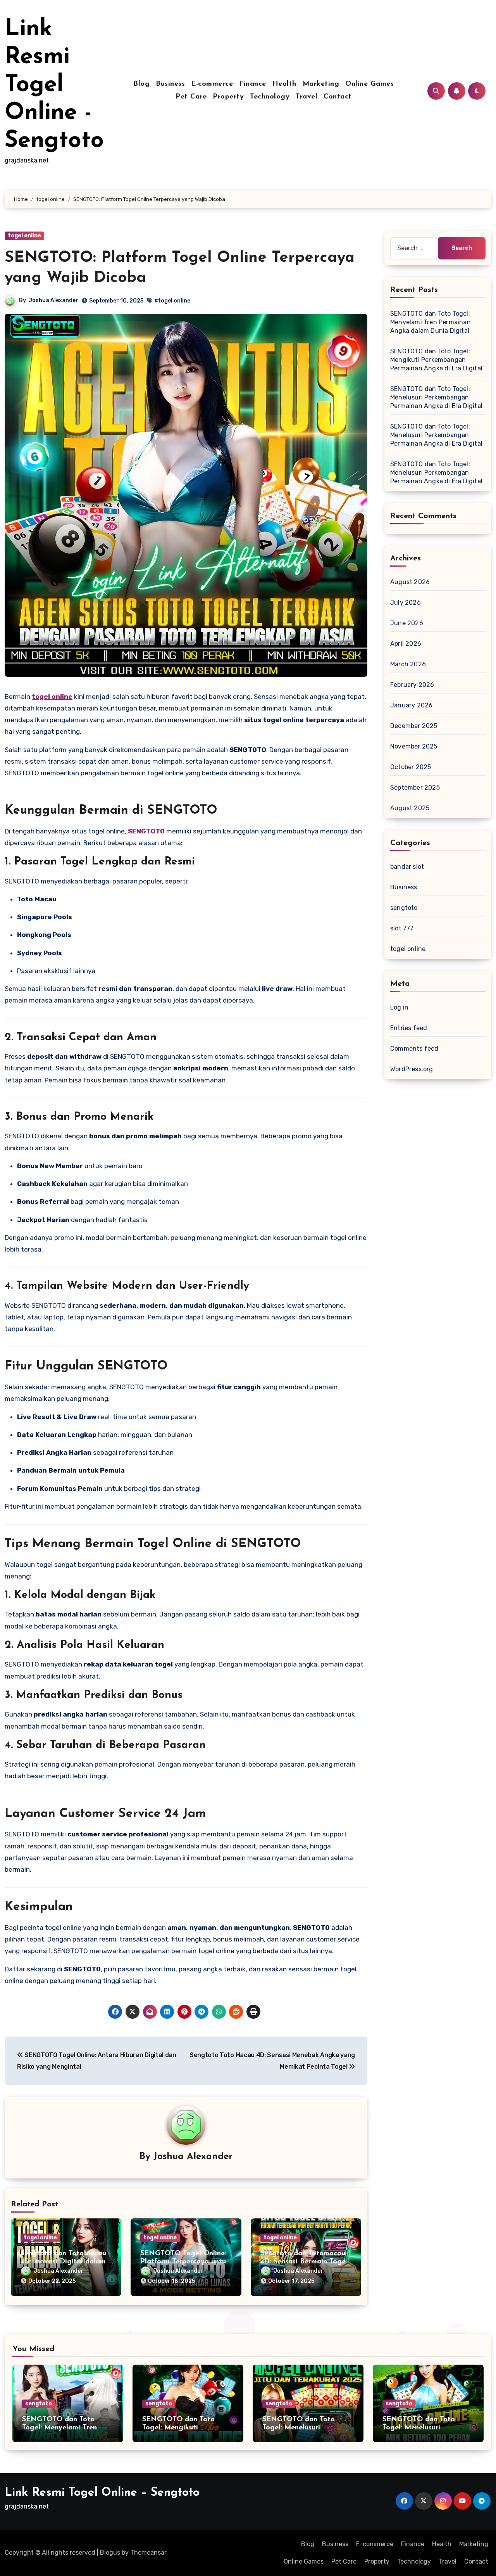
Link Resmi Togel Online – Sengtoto (102, 2493)
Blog (141, 84)
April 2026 (406, 644)
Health (284, 84)
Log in (399, 1007)
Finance (253, 84)
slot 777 (402, 928)
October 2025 (411, 767)
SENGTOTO (146, 831)
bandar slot (407, 867)
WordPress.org (412, 1069)
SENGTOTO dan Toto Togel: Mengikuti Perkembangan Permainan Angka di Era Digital (436, 360)
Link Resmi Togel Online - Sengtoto (54, 85)
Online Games (369, 84)
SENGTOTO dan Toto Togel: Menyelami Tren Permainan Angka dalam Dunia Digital (431, 322)
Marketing (321, 84)
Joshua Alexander (53, 300)
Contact (338, 97)
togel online (24, 236)
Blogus (110, 2553)
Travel (307, 97)
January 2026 (411, 705)
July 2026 (406, 603)
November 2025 (414, 746)
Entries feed (409, 1028)
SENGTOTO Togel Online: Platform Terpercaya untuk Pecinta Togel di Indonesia (185, 2262)
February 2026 (412, 685)
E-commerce (212, 84)
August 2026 (410, 582)
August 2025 (410, 808)
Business (170, 84)
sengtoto (404, 908)
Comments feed (414, 1049)
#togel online (172, 301)
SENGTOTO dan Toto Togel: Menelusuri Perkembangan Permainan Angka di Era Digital (436, 397)
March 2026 (408, 664)
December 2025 (414, 726)
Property (228, 97)
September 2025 (415, 787)
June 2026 (407, 623)
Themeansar (148, 2553)
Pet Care (191, 97)
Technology (270, 97)
